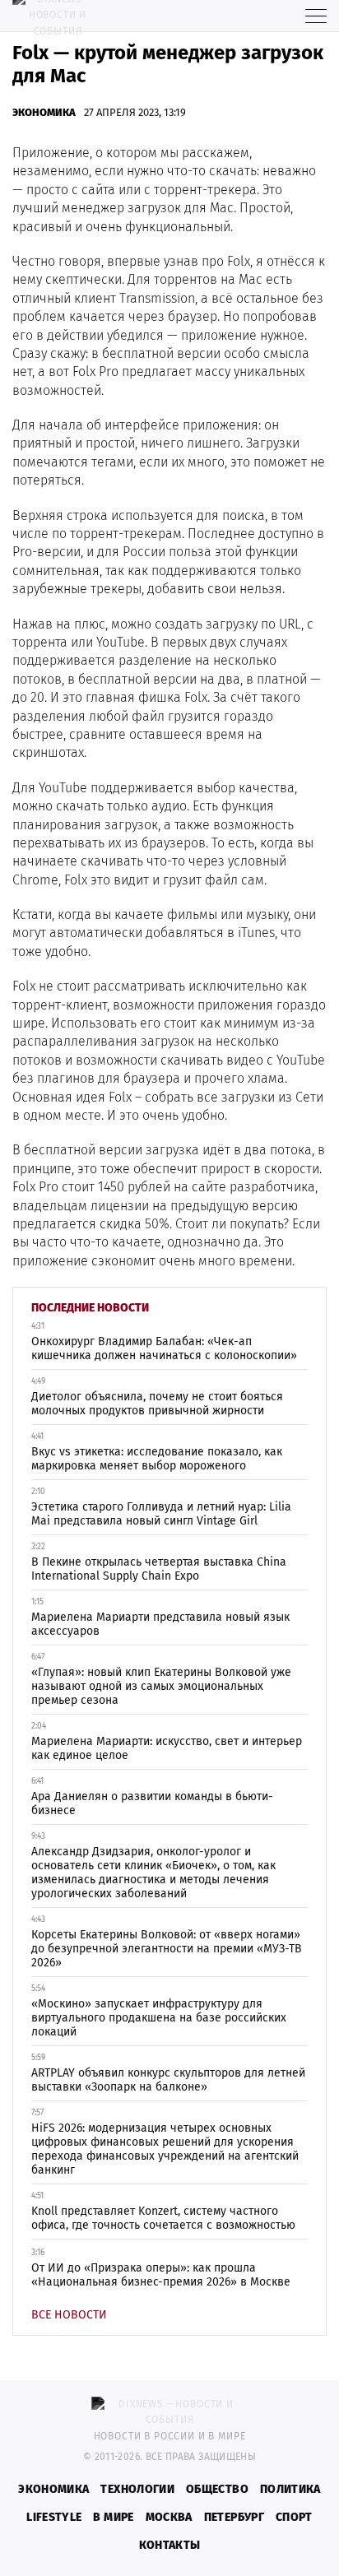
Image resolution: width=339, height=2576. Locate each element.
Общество (217, 2489)
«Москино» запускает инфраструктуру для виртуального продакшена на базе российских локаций (159, 2018)
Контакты (170, 2545)
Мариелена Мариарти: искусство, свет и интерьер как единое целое (167, 1748)
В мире (113, 2517)
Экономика (44, 112)
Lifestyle (54, 2517)
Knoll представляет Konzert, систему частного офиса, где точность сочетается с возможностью (163, 2218)
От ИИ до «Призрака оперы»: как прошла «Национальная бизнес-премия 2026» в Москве (161, 2275)
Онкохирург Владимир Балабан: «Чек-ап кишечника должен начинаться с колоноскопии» (164, 1348)
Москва (169, 2517)
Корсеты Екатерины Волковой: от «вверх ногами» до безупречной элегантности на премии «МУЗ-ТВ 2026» (167, 1949)
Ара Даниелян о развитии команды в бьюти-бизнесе (152, 1803)
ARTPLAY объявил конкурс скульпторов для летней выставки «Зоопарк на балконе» (168, 2080)
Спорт (294, 2517)
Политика (290, 2489)
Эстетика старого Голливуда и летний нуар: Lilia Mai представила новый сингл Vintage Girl (161, 1514)
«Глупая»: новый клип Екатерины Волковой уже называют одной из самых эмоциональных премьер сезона (161, 1686)
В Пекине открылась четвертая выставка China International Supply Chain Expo (159, 1569)
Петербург (234, 2517)
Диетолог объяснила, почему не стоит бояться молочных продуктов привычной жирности (157, 1404)
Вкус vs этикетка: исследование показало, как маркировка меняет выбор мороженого (157, 1459)
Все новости (69, 2315)
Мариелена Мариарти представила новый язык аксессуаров (160, 1624)
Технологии (137, 2489)
